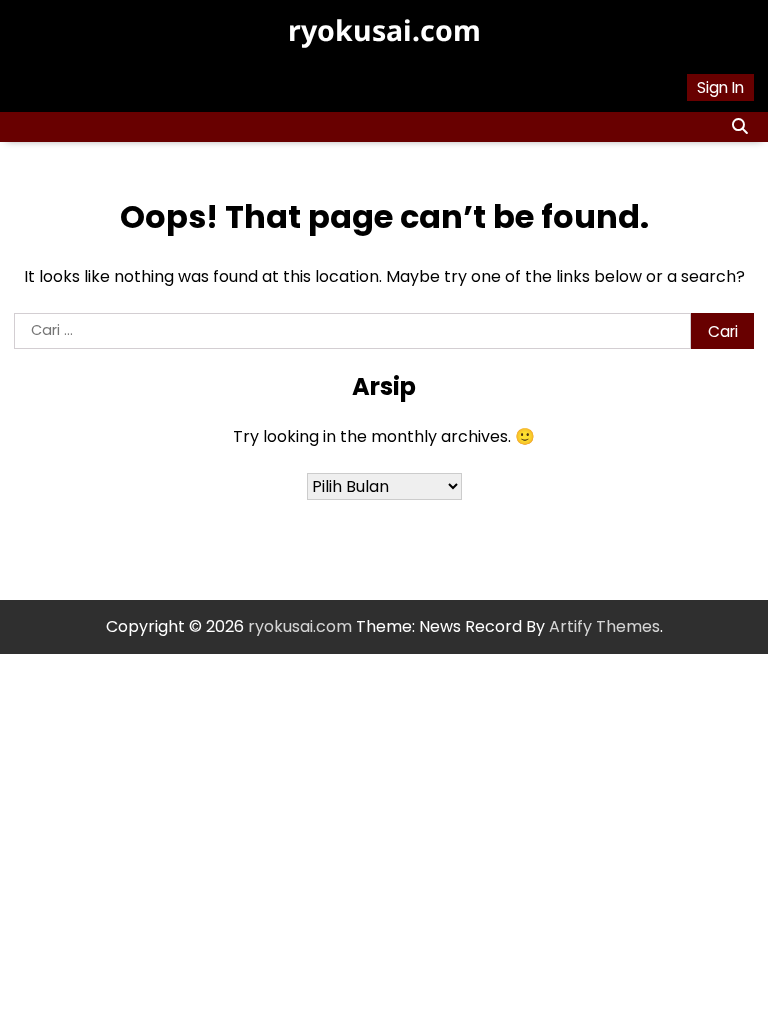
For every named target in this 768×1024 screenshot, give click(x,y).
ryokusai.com (384, 30)
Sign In (720, 87)
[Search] (739, 127)
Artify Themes (604, 626)
